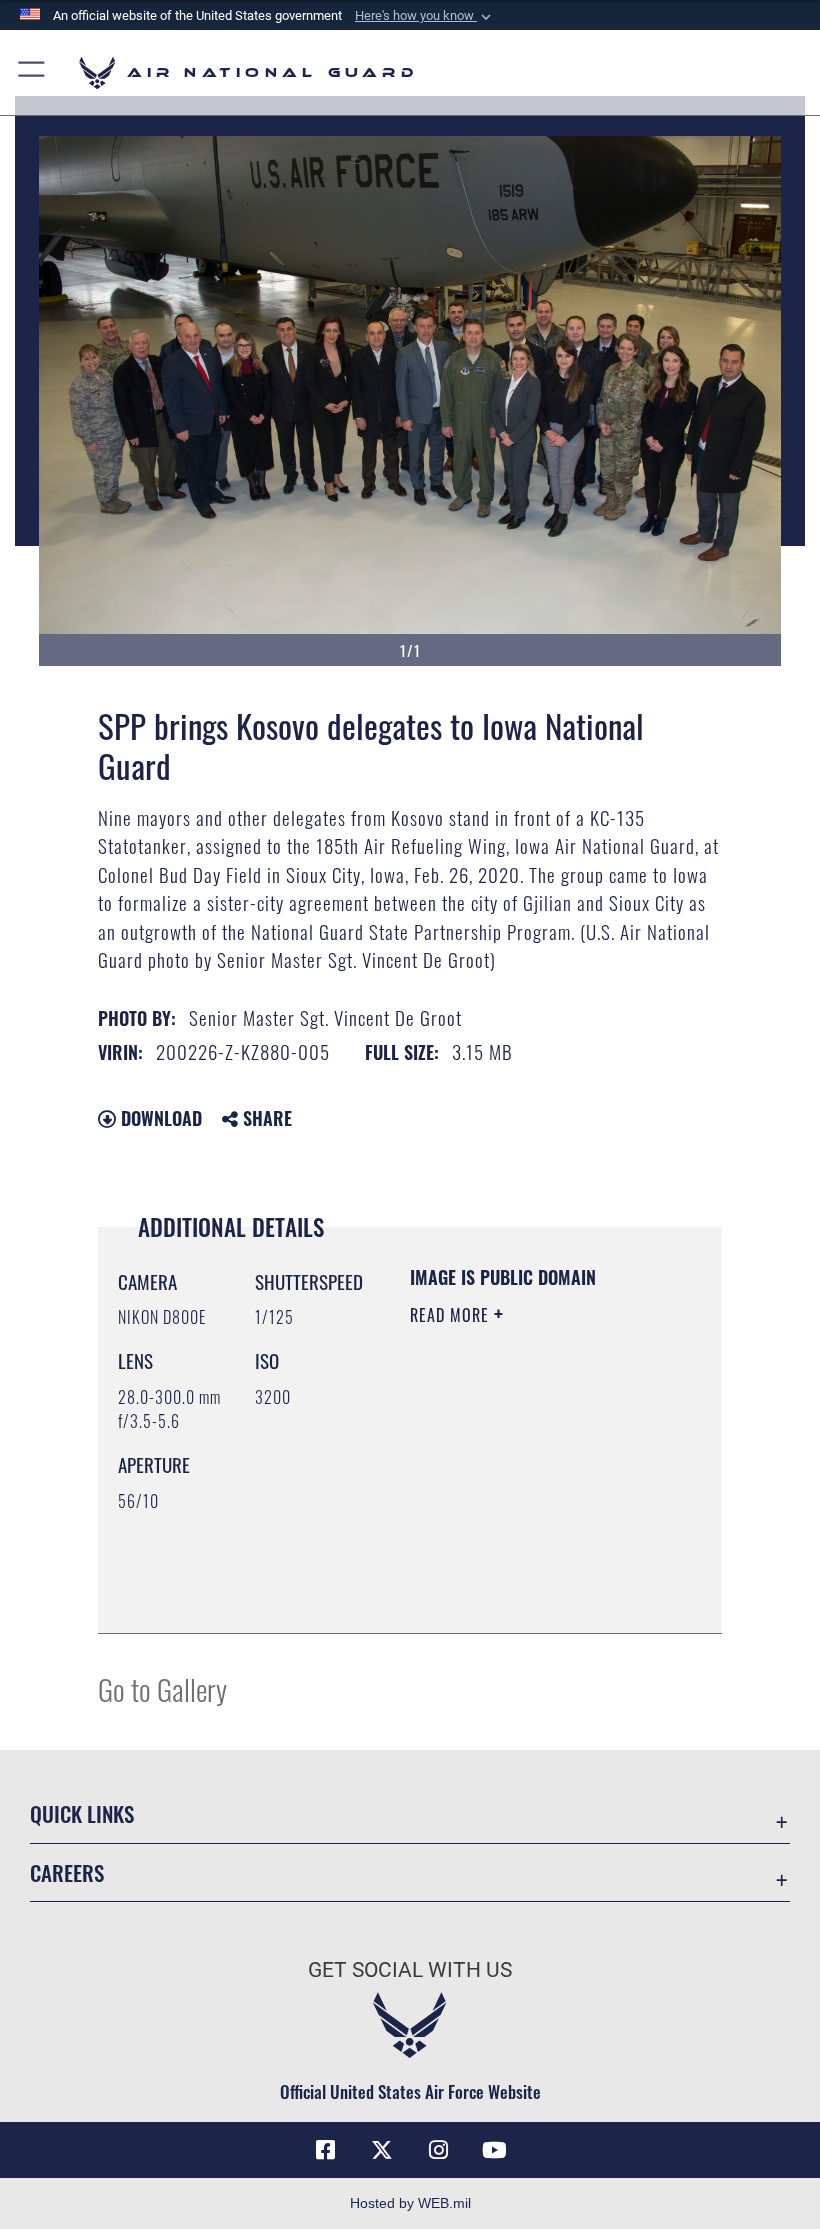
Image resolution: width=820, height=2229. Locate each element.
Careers (67, 1872)
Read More (452, 1315)
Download (159, 1118)
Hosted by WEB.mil (410, 2203)
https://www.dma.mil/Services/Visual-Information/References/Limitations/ (531, 1596)
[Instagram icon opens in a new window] (438, 2150)
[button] (425, 16)
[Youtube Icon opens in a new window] (494, 2150)
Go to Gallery (162, 1688)
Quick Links (82, 1813)
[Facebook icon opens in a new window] (326, 2150)
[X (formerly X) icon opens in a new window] (382, 2150)
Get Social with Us (410, 1970)
